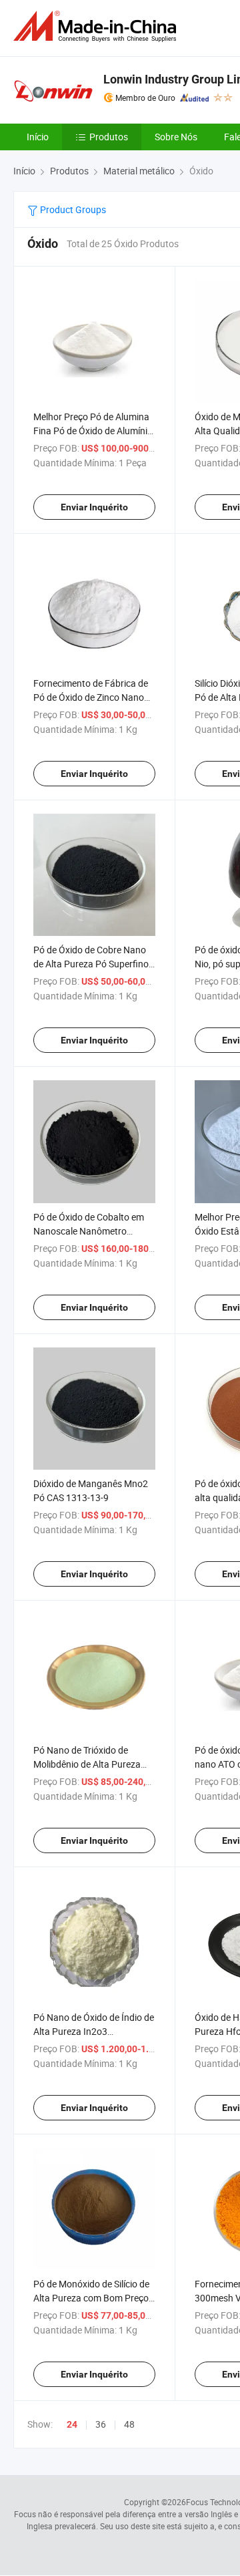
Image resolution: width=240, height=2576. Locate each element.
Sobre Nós (176, 137)
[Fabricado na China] (97, 26)
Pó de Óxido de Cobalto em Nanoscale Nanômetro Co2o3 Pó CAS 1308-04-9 (89, 1231)
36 (101, 2424)
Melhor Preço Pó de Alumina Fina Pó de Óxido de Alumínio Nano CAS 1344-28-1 (93, 431)
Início (38, 137)
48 (129, 2424)
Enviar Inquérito (94, 507)
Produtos (109, 137)
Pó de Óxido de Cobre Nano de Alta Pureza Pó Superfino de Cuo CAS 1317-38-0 (91, 964)
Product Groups (72, 209)
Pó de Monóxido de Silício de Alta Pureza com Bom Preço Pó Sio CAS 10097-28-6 (91, 2298)
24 (72, 2424)
